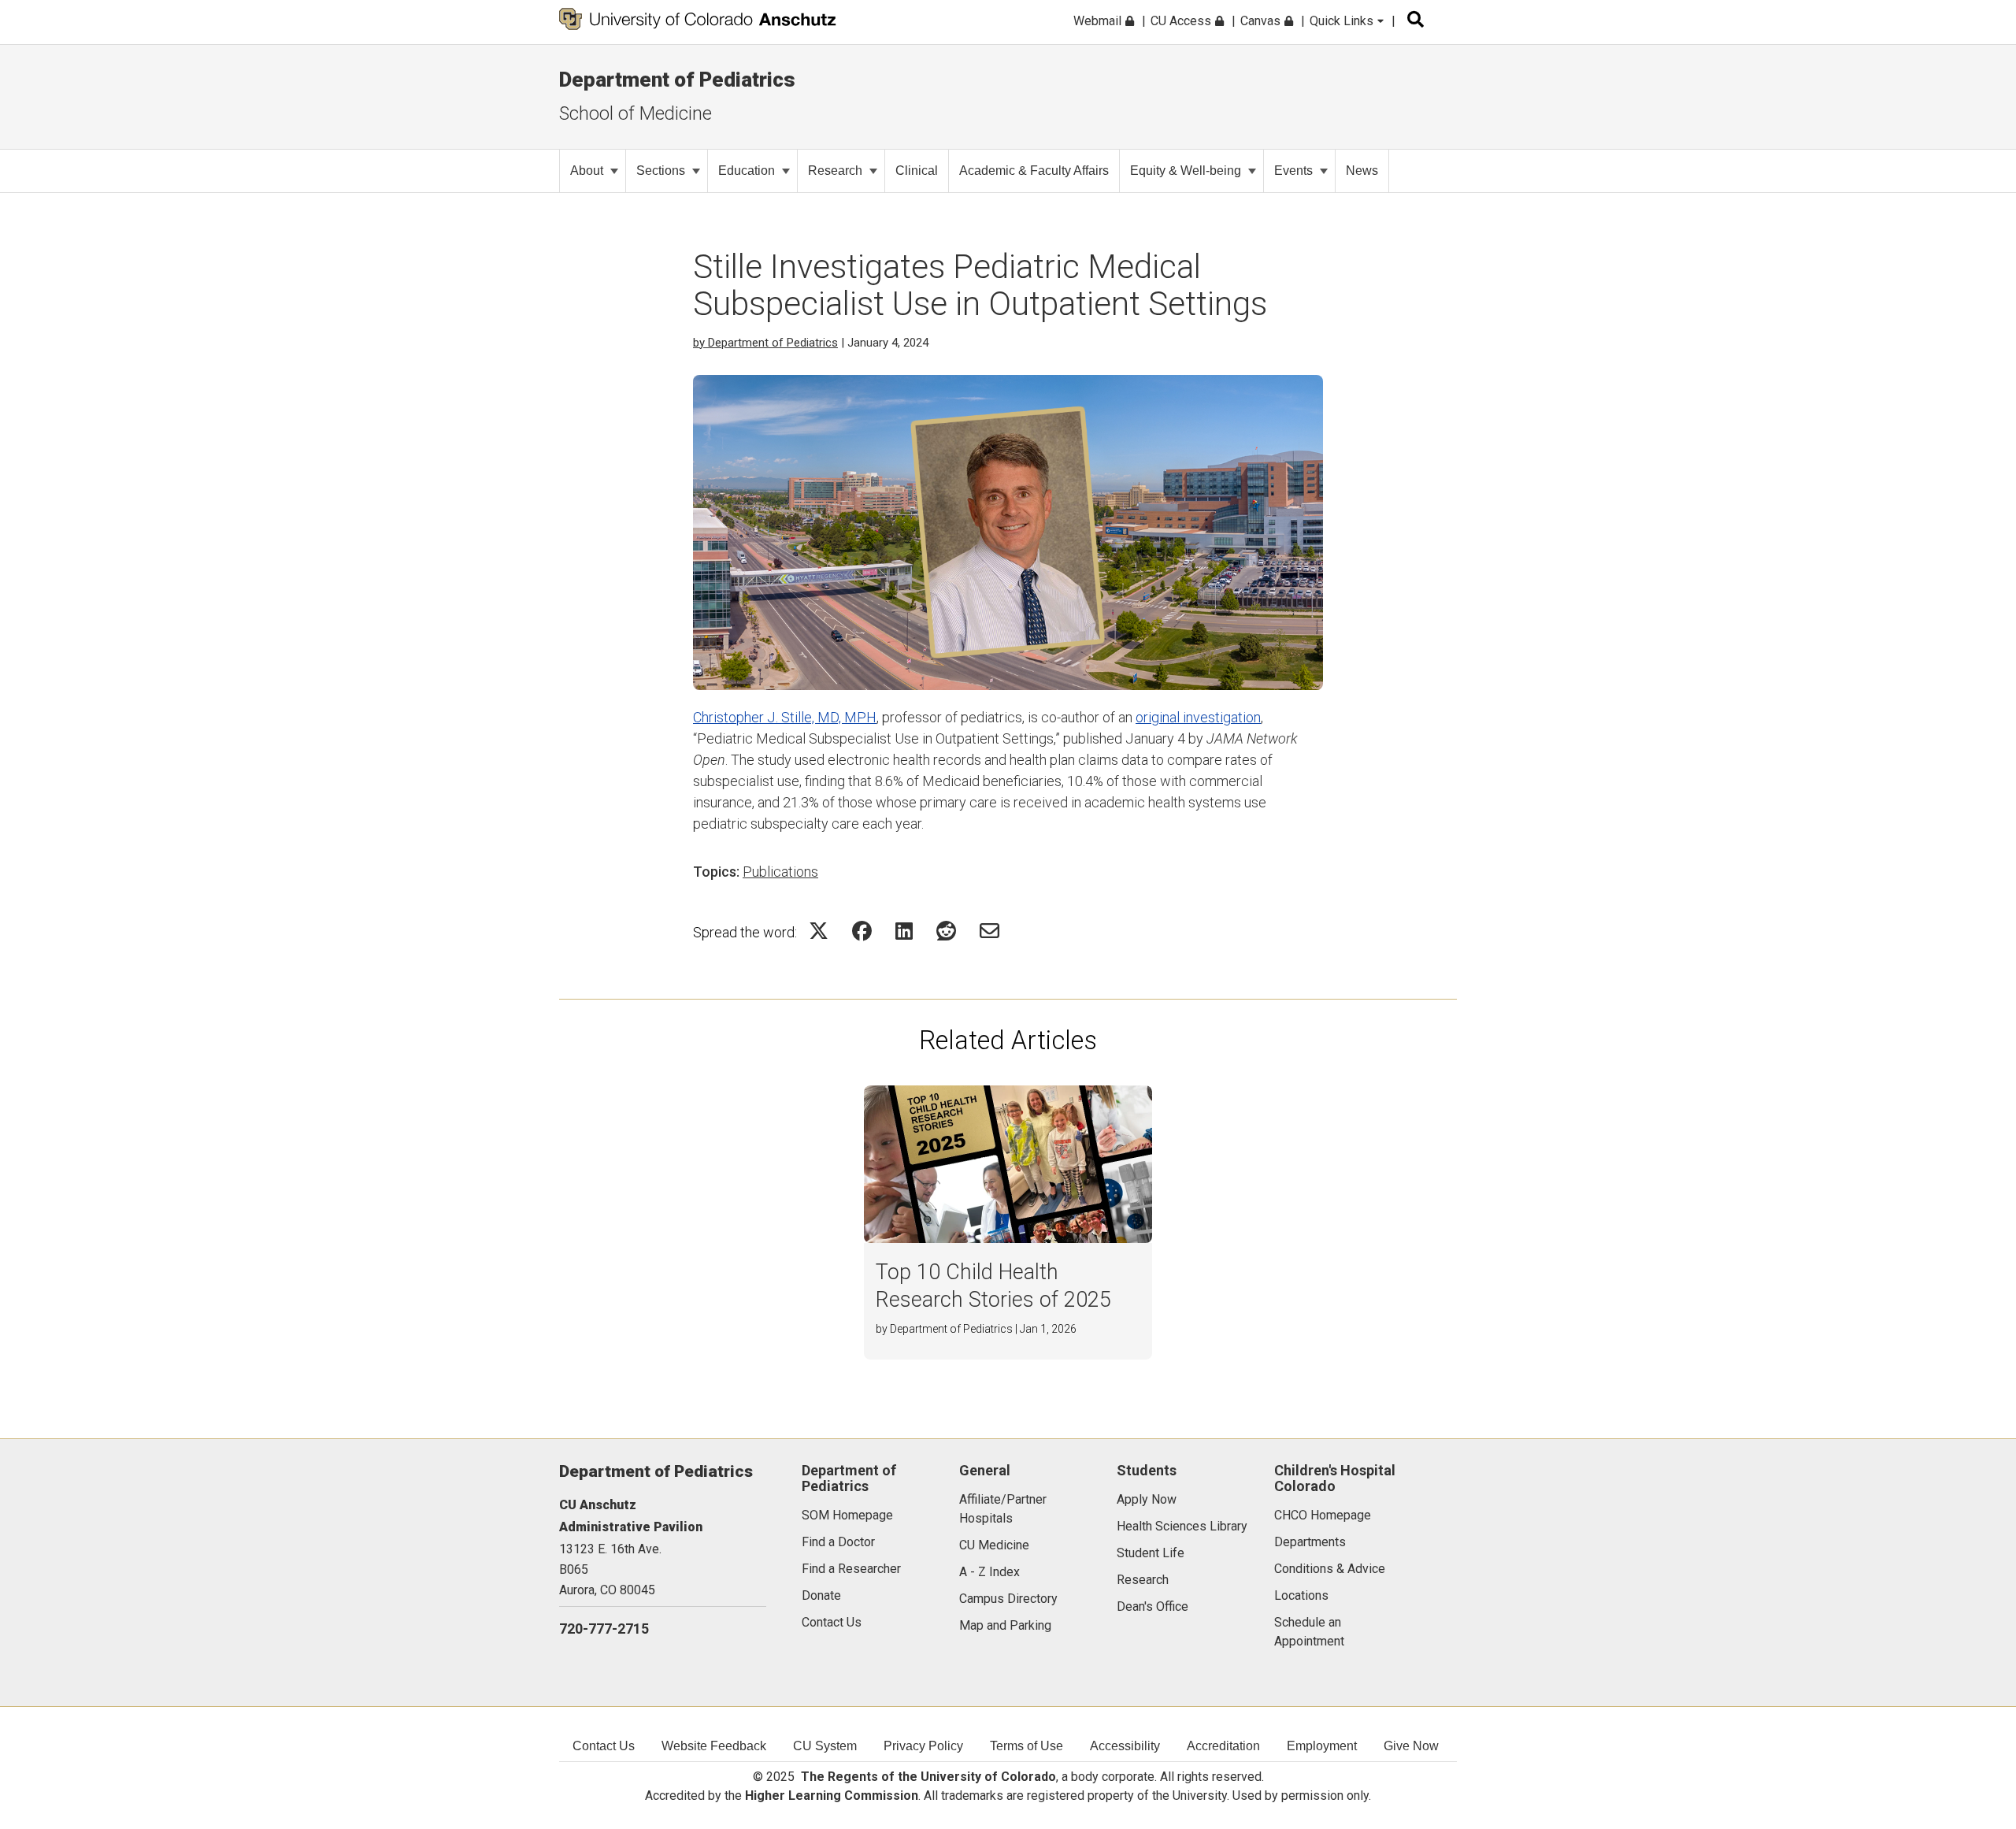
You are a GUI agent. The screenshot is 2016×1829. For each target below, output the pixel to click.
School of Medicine (636, 113)
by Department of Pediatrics (765, 343)
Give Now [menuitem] (1411, 1746)
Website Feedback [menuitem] (714, 1746)
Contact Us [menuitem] (604, 1746)
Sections (661, 171)
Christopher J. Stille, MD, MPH (785, 717)
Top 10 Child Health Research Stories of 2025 (993, 1286)
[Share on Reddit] (946, 931)
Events (1293, 171)
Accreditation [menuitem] (1223, 1746)
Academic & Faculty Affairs (1034, 171)
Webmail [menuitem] (1099, 21)
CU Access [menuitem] (1182, 21)
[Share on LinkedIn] (904, 931)
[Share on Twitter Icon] (819, 931)
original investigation (1198, 717)
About (587, 171)
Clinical (917, 171)
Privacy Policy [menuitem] (923, 1746)
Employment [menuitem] (1322, 1746)
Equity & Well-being (1186, 171)
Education (747, 171)
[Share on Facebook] (862, 931)
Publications (780, 872)
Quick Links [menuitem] (1343, 21)
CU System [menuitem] (825, 1746)
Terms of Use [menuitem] (1027, 1746)
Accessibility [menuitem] (1125, 1746)
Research (835, 171)
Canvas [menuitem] (1262, 21)
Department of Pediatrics (677, 80)
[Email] (989, 931)
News (1362, 171)
